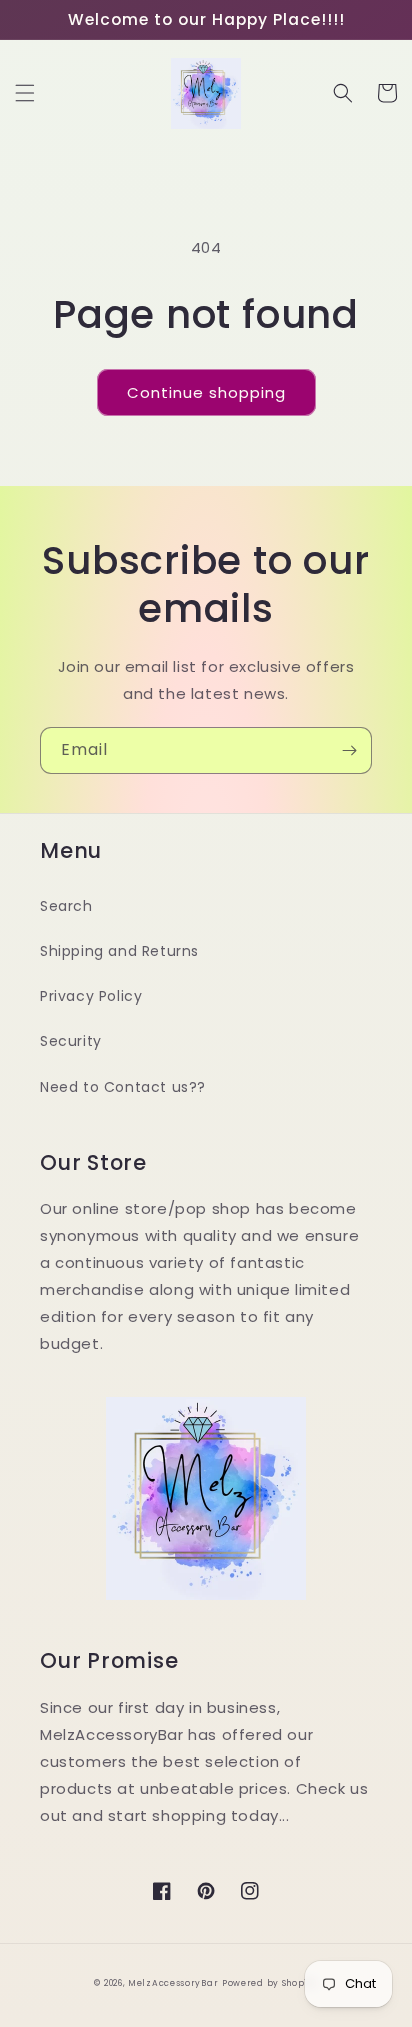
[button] (25, 93)
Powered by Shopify (270, 1983)
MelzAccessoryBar (173, 1983)
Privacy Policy (91, 996)
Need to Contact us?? (123, 1087)
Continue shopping (206, 392)
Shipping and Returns (119, 951)
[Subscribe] (349, 750)
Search (66, 906)
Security (71, 1041)
